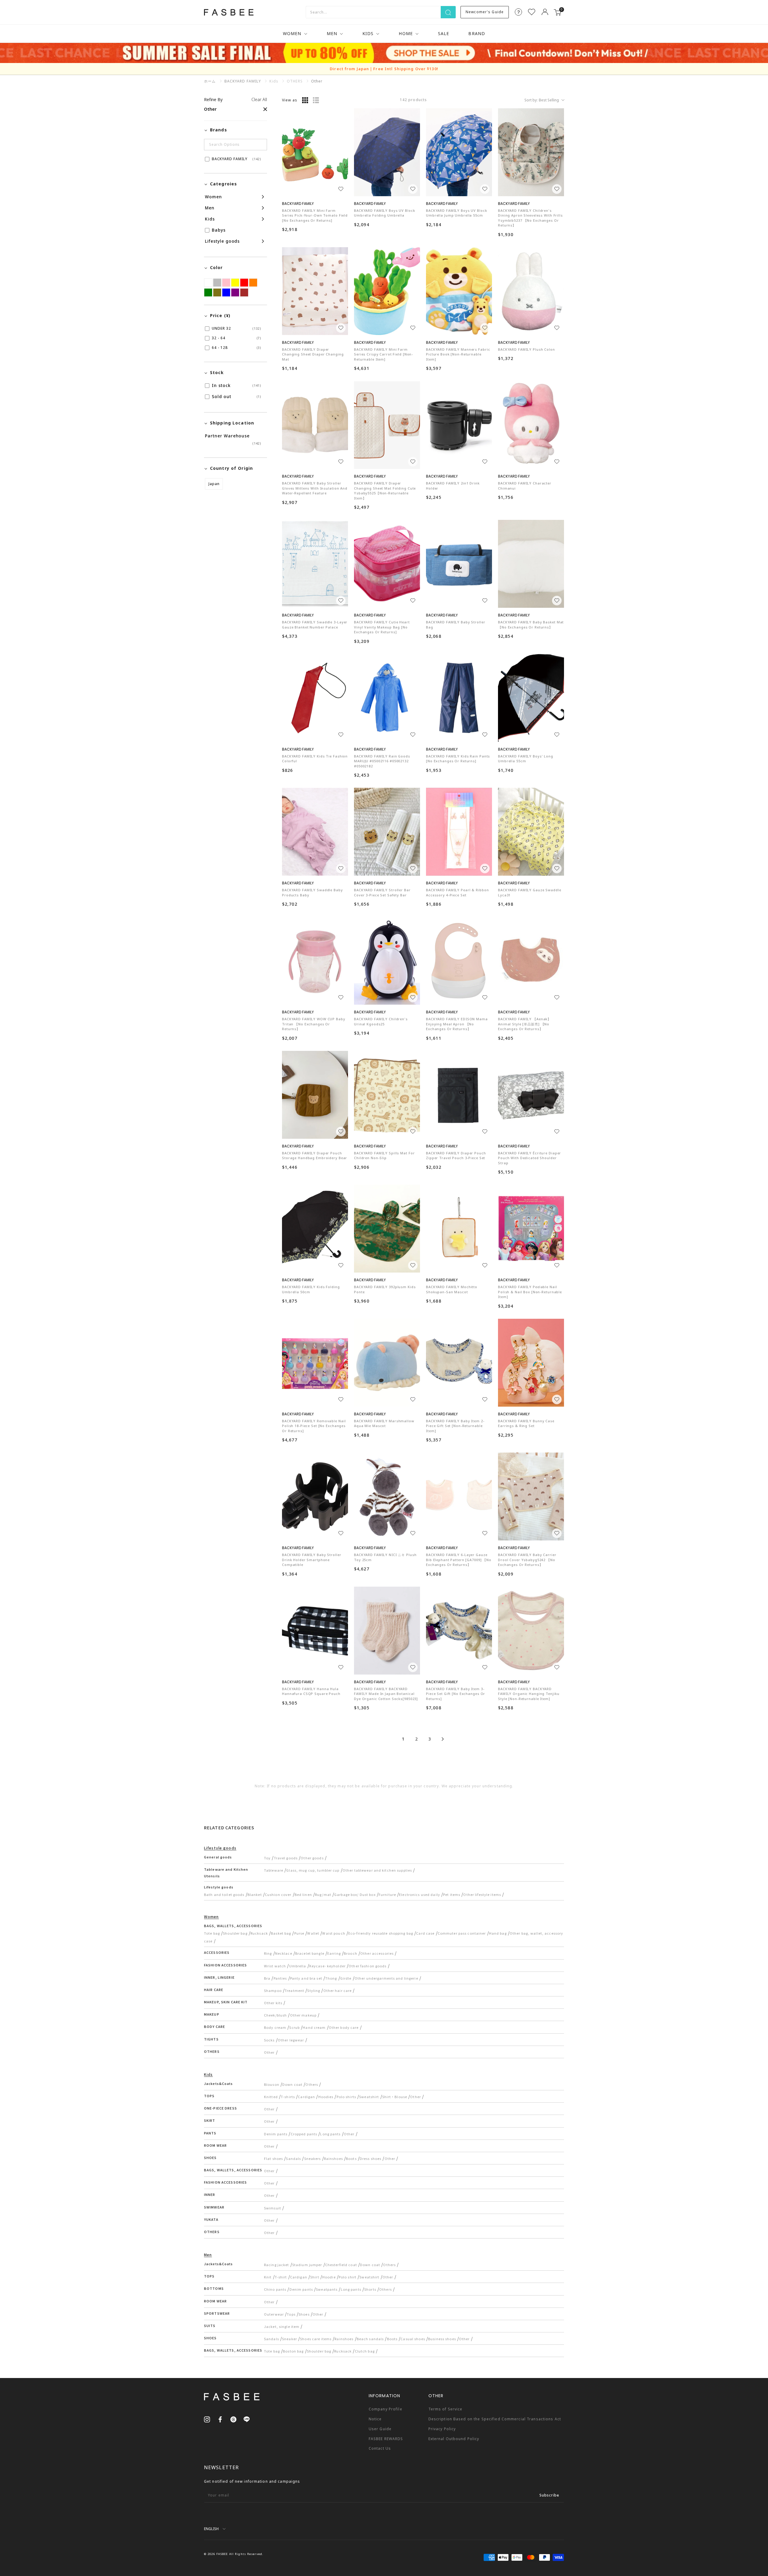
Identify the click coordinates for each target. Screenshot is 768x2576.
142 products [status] (413, 100)
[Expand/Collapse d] (234, 241)
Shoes (304, 2314)
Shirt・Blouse (395, 2097)
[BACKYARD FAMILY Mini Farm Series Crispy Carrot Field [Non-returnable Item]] (387, 291)
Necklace (284, 1953)
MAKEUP (212, 2014)
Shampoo (273, 1990)
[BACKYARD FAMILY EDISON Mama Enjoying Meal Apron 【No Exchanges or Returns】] (459, 961)
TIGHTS (211, 2039)
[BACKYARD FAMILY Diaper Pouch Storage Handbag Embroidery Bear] (315, 1095)
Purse (299, 1933)
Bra (267, 1978)
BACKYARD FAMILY (243, 81)
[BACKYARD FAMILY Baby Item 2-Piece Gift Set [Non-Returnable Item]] (459, 1363)
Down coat (292, 2084)
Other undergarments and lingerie (386, 1978)
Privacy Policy (442, 2429)
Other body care (344, 2027)
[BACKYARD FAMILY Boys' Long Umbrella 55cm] (531, 698)
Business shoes (442, 2339)
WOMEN (292, 33)
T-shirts (288, 2097)
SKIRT (210, 2120)
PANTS (210, 2133)
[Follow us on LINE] (247, 2419)
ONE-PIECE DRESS (220, 2108)
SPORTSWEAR (217, 2313)
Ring (268, 1953)
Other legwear (291, 2040)
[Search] (448, 12)
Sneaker (289, 2339)
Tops (291, 2314)
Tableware (274, 1870)
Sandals (293, 2158)
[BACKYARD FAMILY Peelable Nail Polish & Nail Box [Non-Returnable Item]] (531, 1229)
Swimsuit (273, 2208)
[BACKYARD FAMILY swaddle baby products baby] (315, 832)
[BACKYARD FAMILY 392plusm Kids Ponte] (387, 1229)
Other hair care (338, 1990)
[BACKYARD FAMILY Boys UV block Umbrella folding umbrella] (387, 152)
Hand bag (498, 1933)
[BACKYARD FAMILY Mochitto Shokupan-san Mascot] (459, 1229)
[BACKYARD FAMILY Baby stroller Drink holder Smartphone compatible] (315, 1496)
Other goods (312, 1858)
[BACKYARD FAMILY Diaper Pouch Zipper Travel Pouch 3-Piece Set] (459, 1095)
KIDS (368, 33)
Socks (269, 2040)
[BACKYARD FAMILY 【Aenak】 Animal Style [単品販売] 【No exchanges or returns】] (531, 961)
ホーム (210, 81)
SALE (444, 33)
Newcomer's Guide (485, 12)
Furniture (387, 1894)
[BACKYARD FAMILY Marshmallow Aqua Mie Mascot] (387, 1363)
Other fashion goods (367, 1966)
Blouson (272, 2084)
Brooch (351, 1953)
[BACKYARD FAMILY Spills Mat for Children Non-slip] (387, 1095)
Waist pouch (334, 1933)
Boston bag (293, 2351)
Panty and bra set (306, 1978)
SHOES (210, 2158)
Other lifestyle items (482, 1894)
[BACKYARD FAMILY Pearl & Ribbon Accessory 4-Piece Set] (459, 832)
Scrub (294, 2027)
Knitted (271, 2097)
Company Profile (385, 2409)
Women (211, 1916)
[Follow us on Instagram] (207, 2419)
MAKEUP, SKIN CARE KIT (226, 2002)
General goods (218, 1857)
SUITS (210, 2326)
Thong (331, 1978)
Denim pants (276, 2134)
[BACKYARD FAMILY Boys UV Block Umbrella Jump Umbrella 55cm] (459, 152)
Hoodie (329, 2277)
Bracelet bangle (310, 1953)
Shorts (370, 2289)
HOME (406, 33)
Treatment (294, 1990)
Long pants (330, 2134)
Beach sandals (370, 2339)
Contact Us (380, 2448)
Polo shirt (348, 2277)
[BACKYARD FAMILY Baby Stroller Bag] (459, 564)
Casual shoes (413, 2339)
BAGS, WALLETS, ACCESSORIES (233, 1926)
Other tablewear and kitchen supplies (377, 1870)
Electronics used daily (420, 1894)
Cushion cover (278, 1894)
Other (269, 2052)
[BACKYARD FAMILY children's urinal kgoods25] (387, 961)
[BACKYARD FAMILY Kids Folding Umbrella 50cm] (315, 1229)
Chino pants (275, 2289)
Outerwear (274, 2314)
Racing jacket (277, 2265)
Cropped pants (304, 2134)
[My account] (545, 12)
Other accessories (377, 1953)
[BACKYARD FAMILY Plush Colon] (531, 291)
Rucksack (259, 1933)
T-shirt (281, 2277)
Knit (268, 2277)
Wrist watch (275, 1966)
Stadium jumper (307, 2265)
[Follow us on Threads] (233, 2419)
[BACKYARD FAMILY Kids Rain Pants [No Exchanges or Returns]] (459, 698)
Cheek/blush (275, 2015)
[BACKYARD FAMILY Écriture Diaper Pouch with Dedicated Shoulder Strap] (531, 1095)
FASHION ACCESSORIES (225, 1965)
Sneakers (313, 2158)
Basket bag (281, 1933)
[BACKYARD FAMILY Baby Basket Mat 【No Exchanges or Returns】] (531, 564)
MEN (332, 33)
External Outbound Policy (454, 2439)
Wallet (313, 1933)
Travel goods (286, 1858)
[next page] (443, 1739)
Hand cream (314, 2027)
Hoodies (326, 2097)
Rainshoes (333, 2158)
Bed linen (303, 1894)
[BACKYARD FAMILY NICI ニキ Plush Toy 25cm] (387, 1496)
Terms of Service (445, 2409)
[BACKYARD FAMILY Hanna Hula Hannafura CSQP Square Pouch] (315, 1631)
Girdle (346, 1978)
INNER (210, 2194)
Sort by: (542, 100)
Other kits (273, 2003)
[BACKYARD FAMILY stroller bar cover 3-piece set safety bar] (387, 832)
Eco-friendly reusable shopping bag (381, 1933)
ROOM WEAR (215, 2145)
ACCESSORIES (217, 1952)
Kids (208, 2074)
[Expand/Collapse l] (234, 197)
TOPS (209, 2096)
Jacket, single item (282, 2326)
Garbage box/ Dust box (355, 1894)
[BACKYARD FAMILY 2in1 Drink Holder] (459, 425)
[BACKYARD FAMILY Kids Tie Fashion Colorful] (315, 698)
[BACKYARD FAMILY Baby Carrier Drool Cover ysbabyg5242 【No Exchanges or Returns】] (531, 1496)
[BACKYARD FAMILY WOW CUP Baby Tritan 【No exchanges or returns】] (315, 961)
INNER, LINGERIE (219, 1977)
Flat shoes (273, 2158)
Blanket (255, 1894)
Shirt (315, 2277)
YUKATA (211, 2219)
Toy (267, 1858)
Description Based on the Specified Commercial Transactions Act (495, 2419)
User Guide (380, 2429)
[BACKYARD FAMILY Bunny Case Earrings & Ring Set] (531, 1363)
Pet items (452, 1894)
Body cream (275, 2027)
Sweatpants (327, 2289)
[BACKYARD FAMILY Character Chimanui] (531, 425)
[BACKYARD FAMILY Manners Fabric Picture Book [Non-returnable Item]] (459, 291)
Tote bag (212, 1933)
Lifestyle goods (220, 1848)
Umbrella (298, 1966)
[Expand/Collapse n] (234, 208)
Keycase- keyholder (327, 1966)
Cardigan (306, 2097)
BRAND (477, 33)
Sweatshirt (369, 2097)
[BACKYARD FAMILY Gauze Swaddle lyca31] (531, 832)
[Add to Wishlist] (341, 189)
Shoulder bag (235, 1933)
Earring (334, 1953)
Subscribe (549, 2495)
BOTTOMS (214, 2288)
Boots (351, 2158)
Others (312, 2084)
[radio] (305, 100)
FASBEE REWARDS (386, 2439)
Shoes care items (316, 2339)
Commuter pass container (462, 1933)
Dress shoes (370, 2158)
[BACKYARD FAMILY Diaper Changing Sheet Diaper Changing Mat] (315, 291)
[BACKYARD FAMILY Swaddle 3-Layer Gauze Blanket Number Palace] (315, 564)
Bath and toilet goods (224, 1894)
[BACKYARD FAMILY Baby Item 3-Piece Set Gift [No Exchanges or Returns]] (459, 1631)
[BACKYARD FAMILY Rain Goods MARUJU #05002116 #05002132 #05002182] (387, 698)
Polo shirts (346, 2097)
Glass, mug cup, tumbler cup (313, 1870)
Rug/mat (323, 1894)
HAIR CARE (214, 1990)
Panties (280, 1978)
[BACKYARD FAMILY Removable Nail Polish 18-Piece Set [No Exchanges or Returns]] (315, 1363)
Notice (375, 2419)
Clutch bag (365, 2351)
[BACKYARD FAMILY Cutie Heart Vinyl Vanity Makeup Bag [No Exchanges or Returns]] (387, 564)
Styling (314, 1990)
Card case (425, 1933)
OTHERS (212, 2051)
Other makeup (303, 2015)
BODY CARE (214, 2026)
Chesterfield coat (341, 2265)
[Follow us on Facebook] (220, 2419)
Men (208, 2255)
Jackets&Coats (219, 2083)
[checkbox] (234, 159)
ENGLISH (211, 2529)
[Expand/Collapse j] (234, 219)
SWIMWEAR (214, 2207)
